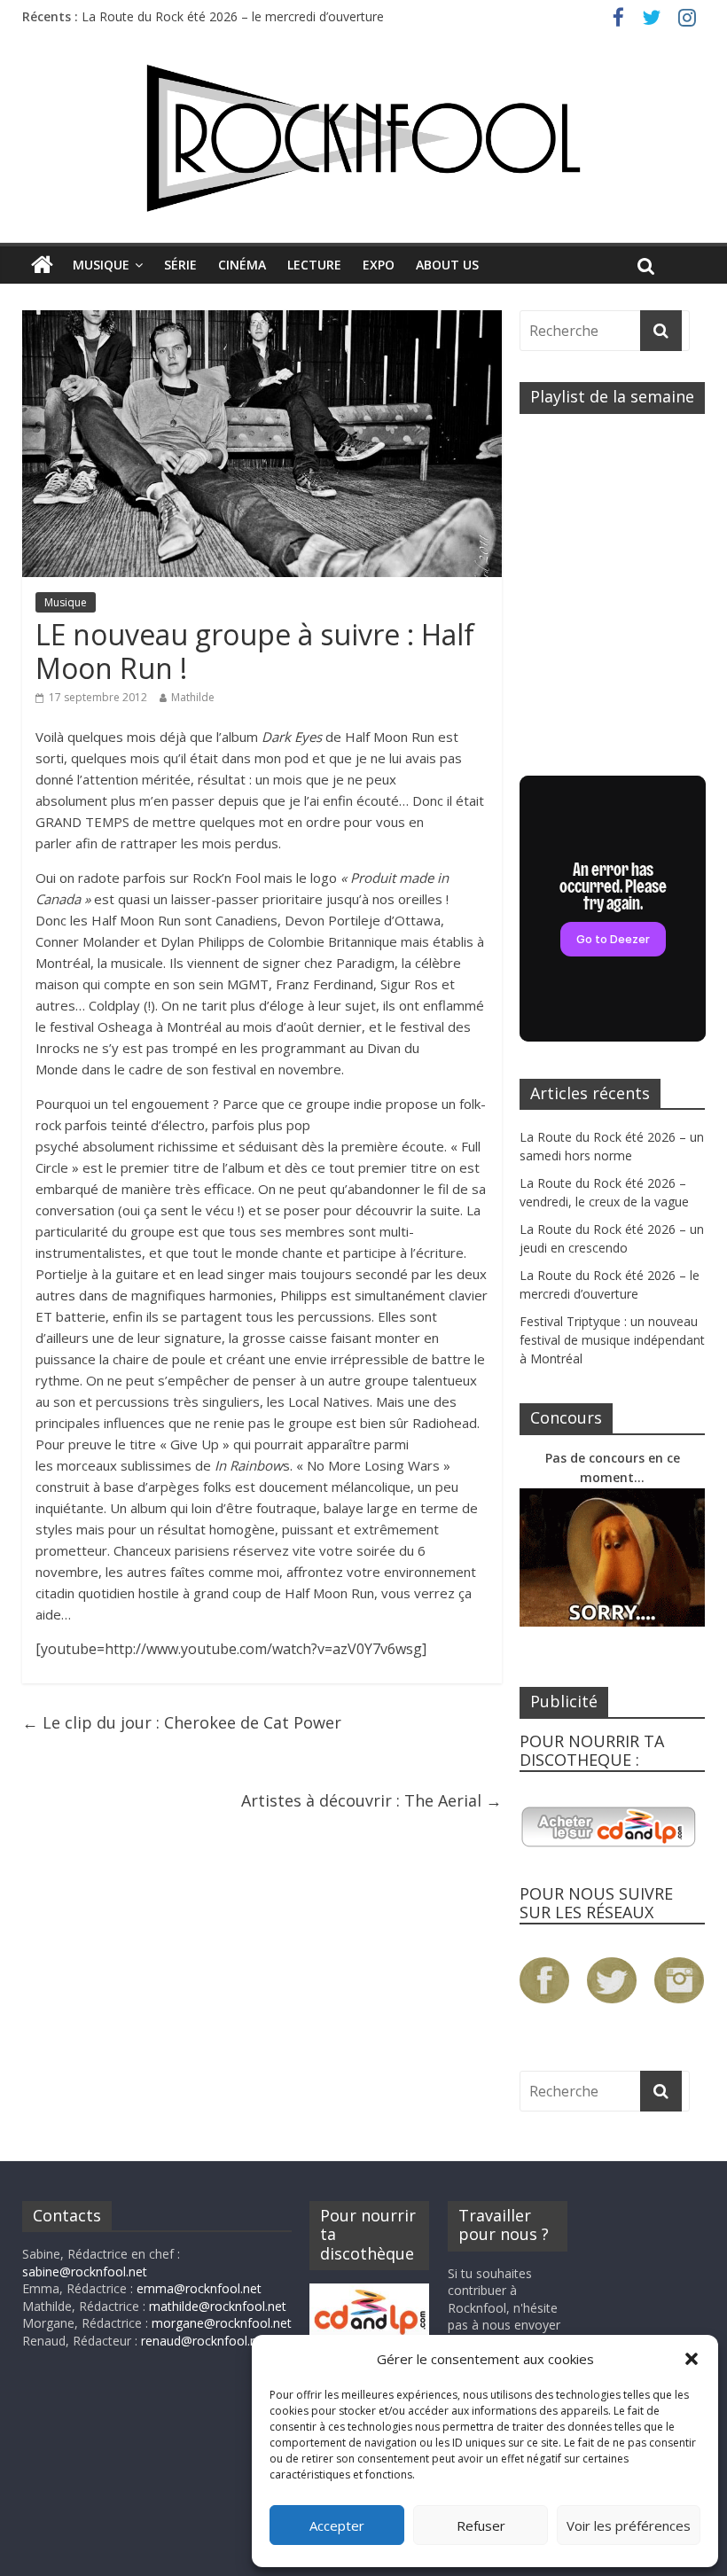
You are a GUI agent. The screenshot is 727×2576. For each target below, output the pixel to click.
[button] (692, 2359)
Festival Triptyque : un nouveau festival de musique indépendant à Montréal (612, 1340)
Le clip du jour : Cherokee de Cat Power (182, 1722)
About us (447, 265)
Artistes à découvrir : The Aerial (371, 1800)
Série (180, 265)
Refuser (481, 2525)
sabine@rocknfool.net (85, 2272)
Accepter (337, 2525)
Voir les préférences (629, 2525)
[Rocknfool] (363, 138)
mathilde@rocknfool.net (218, 2306)
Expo (379, 265)
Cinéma (242, 265)
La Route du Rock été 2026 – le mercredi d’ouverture (233, 16)
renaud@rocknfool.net (205, 2341)
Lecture (314, 265)
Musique (101, 265)
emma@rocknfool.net (199, 2288)
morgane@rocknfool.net (222, 2323)
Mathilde (193, 697)
